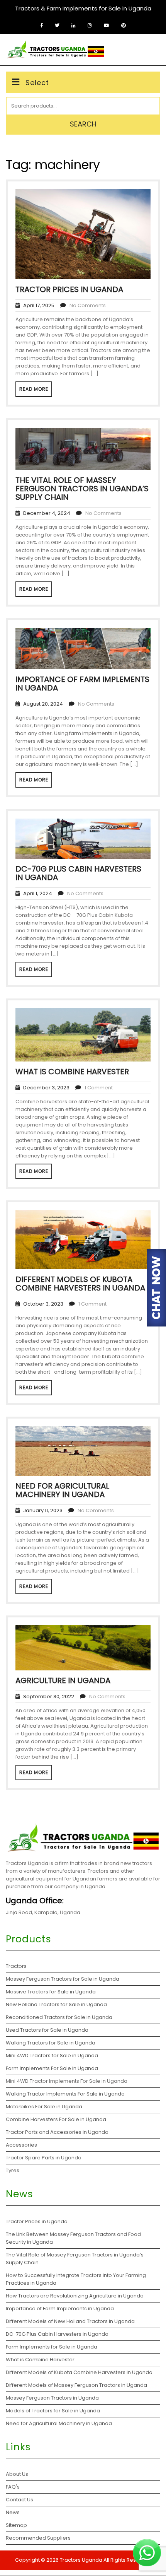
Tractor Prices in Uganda (69, 289)
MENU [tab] (148, 48)
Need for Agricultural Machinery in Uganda (62, 1490)
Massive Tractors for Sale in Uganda (51, 1992)
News (13, 2512)
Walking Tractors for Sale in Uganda (51, 2043)
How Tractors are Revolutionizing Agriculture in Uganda (75, 2296)
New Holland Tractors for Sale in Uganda (56, 2004)
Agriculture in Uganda (63, 1680)
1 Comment (99, 1088)
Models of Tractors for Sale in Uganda (53, 2411)
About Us (17, 2474)
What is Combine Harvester (72, 1072)
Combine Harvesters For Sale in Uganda (56, 2119)
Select (37, 83)
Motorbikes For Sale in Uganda (44, 2107)
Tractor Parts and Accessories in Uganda (57, 2132)
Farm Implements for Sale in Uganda (52, 2347)
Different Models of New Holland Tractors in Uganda (70, 2321)
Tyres (13, 2170)
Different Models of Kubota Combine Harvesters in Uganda (80, 1284)
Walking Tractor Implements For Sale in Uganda (65, 2094)
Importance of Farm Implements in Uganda (82, 684)
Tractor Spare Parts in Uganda (44, 2158)
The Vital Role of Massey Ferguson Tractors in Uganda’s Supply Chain (82, 489)
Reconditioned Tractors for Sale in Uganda (59, 2017)
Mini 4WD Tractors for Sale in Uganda (52, 2056)
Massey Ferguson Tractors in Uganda (52, 2398)
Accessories (21, 2145)
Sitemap (16, 2525)
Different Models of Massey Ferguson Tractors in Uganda (76, 2385)
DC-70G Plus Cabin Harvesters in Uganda (78, 873)
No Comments (88, 305)
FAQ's (13, 2487)
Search (83, 124)
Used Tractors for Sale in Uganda (47, 2030)
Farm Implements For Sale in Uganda (52, 2068)
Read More (34, 389)
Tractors (16, 1966)
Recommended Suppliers (38, 2538)
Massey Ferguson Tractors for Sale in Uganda (63, 1979)
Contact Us (19, 2500)
